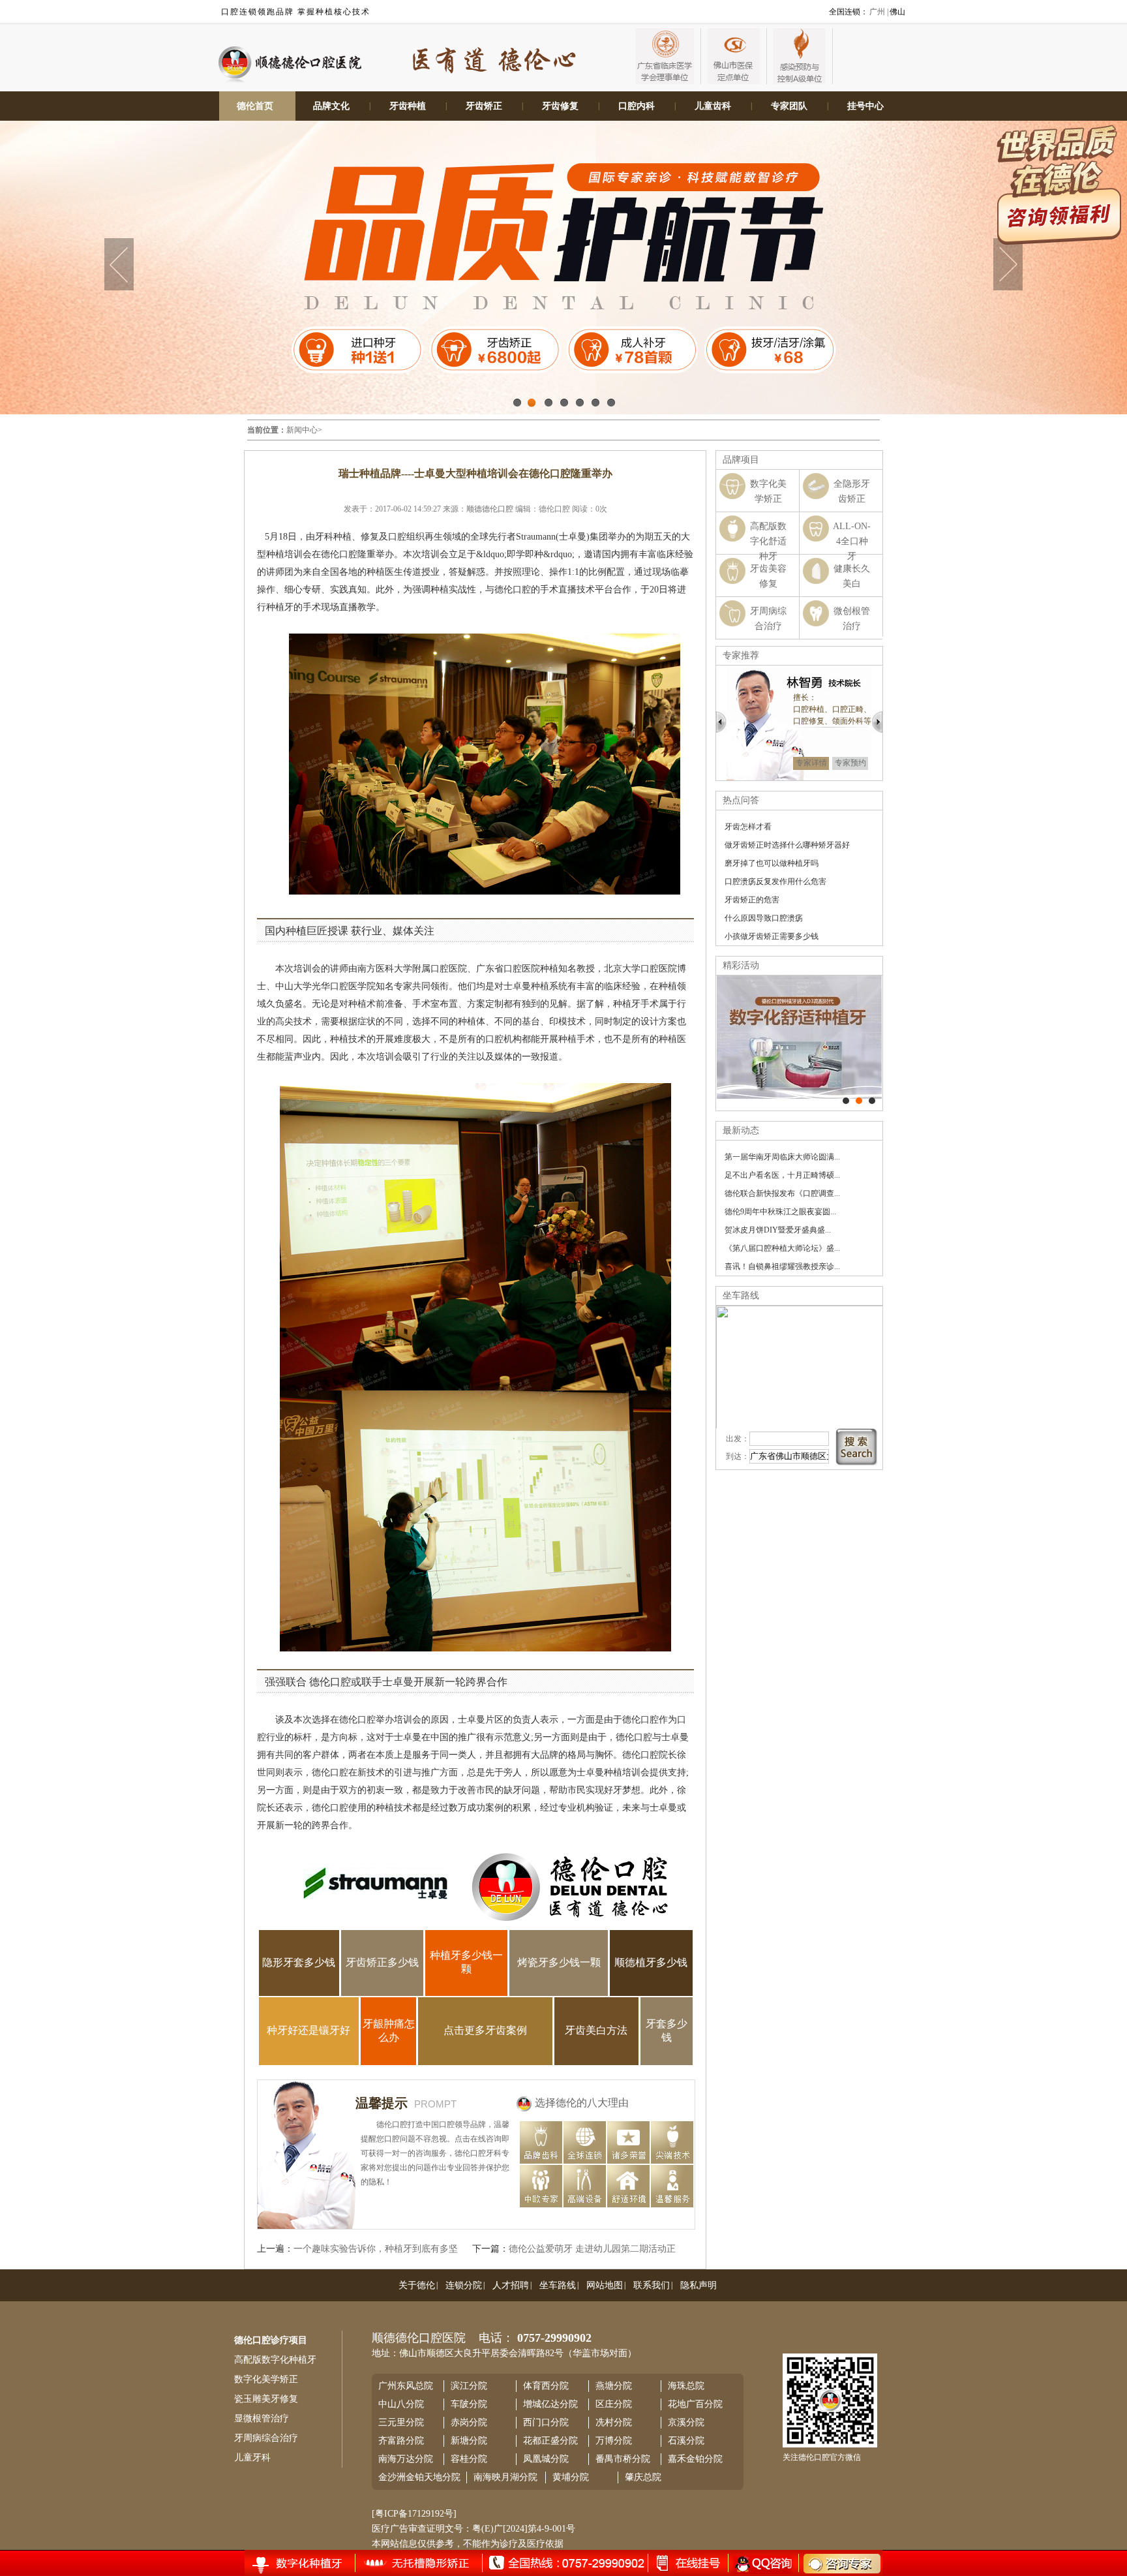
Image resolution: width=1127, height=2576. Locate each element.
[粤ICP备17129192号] (414, 2514)
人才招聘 (511, 2285)
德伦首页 (255, 106)
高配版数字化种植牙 (275, 2360)
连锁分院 (464, 2285)
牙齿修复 (560, 106)
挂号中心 (865, 106)
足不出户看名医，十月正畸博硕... (782, 1175)
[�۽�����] (846, 1101)
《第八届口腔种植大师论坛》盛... (782, 1248)
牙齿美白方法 (596, 2030)
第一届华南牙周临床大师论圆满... (782, 1157)
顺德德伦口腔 (490, 509)
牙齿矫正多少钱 (382, 1962)
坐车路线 (558, 2285)
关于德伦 (417, 2285)
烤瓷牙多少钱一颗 (559, 1962)
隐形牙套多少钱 (299, 1962)
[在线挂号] (310, 2562)
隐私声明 (699, 2285)
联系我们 (652, 2285)
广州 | (879, 12)
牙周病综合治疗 (266, 2438)
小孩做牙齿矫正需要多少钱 (772, 936)
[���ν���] (872, 1101)
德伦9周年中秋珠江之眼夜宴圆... (780, 1212)
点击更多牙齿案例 (485, 2030)
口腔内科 (637, 106)
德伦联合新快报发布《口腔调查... (782, 1193)
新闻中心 (302, 430)
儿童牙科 (252, 2458)
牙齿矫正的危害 (752, 900)
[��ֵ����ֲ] (859, 1101)
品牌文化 (331, 106)
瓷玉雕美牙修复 (266, 2399)
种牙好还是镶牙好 (308, 2030)
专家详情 (811, 763)
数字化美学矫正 (266, 2379)
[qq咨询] (762, 2563)
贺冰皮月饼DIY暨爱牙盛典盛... (778, 1230)
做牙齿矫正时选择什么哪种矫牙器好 (787, 845)
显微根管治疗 (262, 2418)
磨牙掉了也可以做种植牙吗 (772, 863)
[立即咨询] (834, 2563)
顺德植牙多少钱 (651, 1962)
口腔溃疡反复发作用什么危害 (775, 882)
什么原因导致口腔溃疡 (764, 918)
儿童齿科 (713, 106)
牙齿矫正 (484, 106)
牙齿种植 (408, 106)
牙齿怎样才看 (748, 827)
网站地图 (605, 2285)
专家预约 (850, 763)
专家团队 (789, 106)
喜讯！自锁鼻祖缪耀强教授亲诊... (782, 1266)
